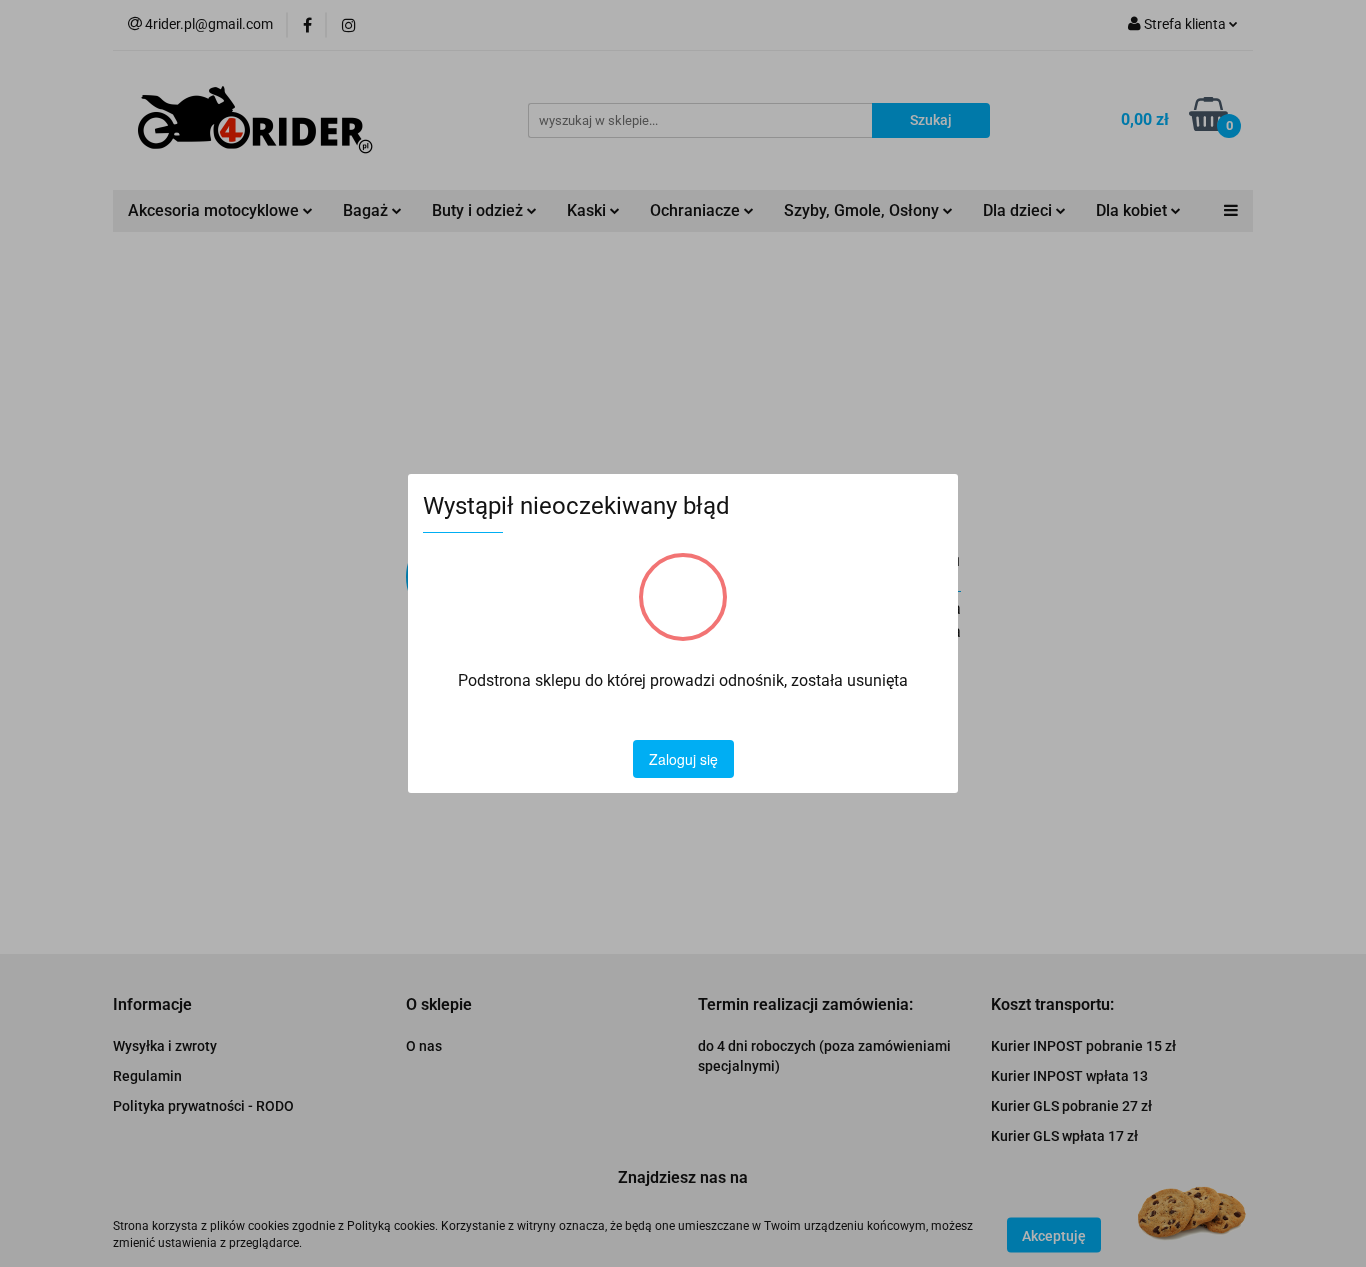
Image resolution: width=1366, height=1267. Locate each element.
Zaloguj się (683, 759)
